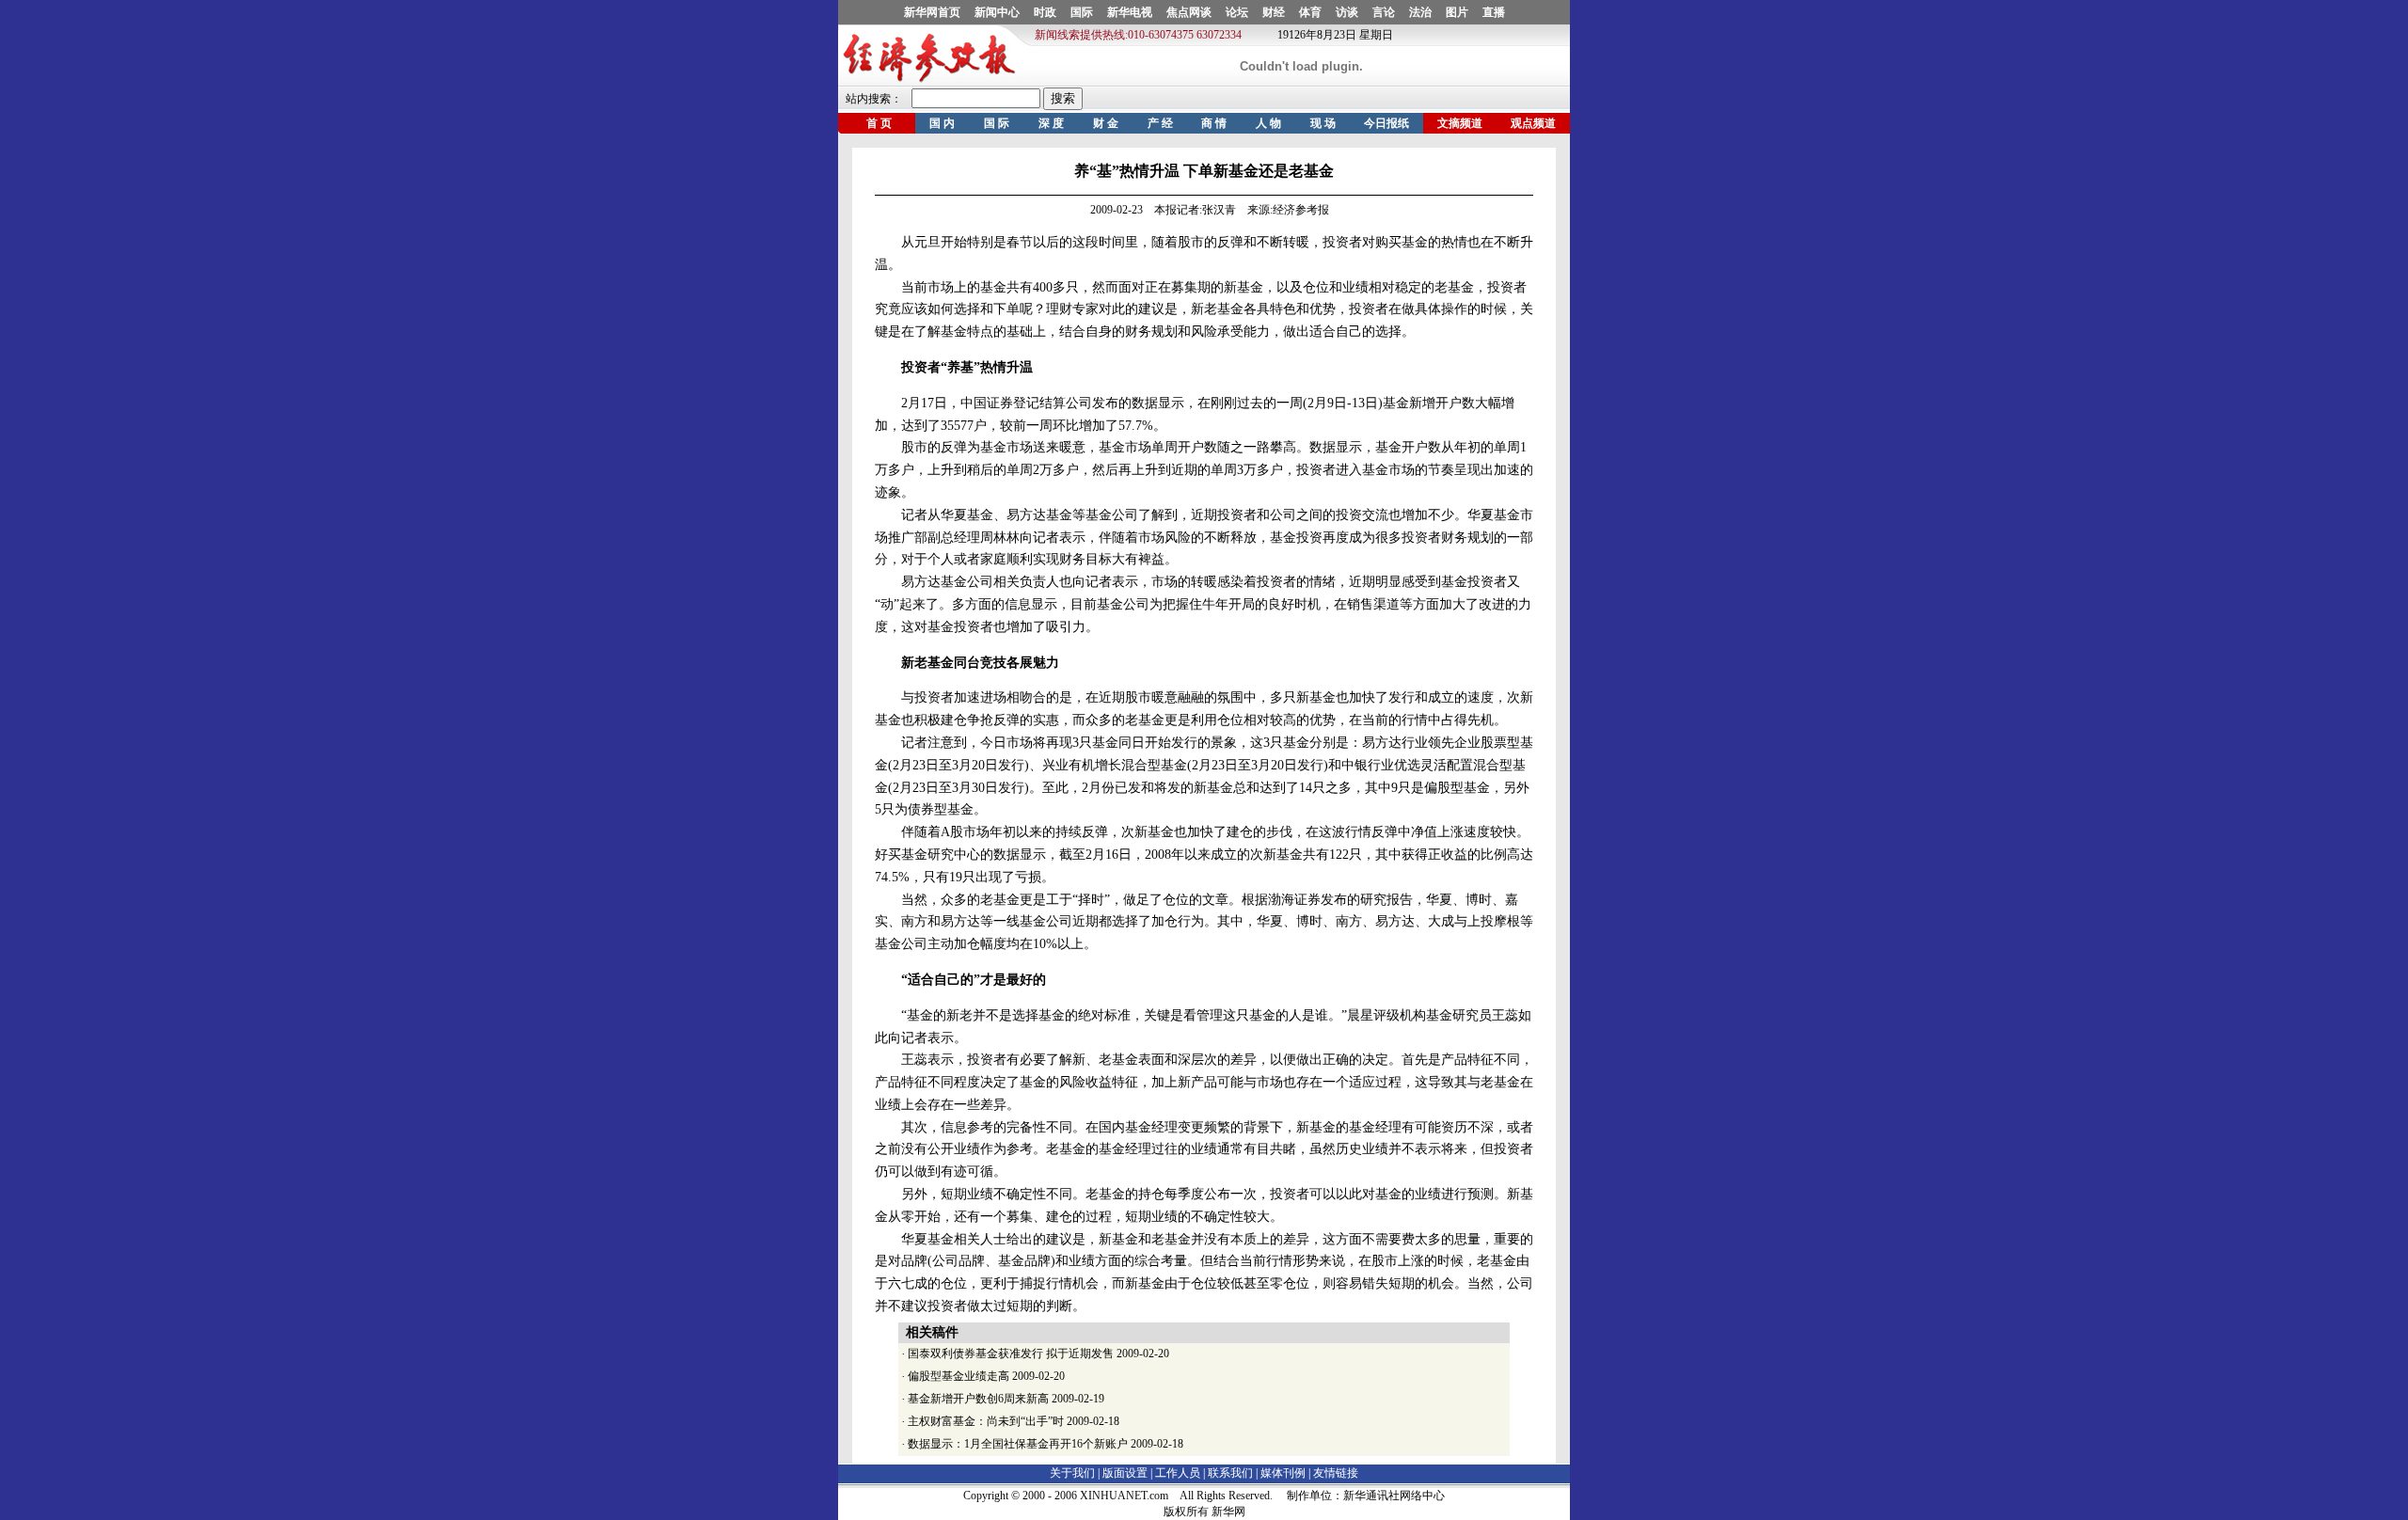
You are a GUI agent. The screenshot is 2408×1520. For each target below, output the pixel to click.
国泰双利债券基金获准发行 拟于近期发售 (1011, 1354)
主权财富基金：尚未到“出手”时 (986, 1421)
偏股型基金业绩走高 (958, 1376)
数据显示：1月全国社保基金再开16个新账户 (1018, 1444)
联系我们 (1230, 1473)
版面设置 (1125, 1473)
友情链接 (1336, 1473)
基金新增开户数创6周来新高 (978, 1399)
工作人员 (1178, 1473)
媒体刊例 (1283, 1473)
